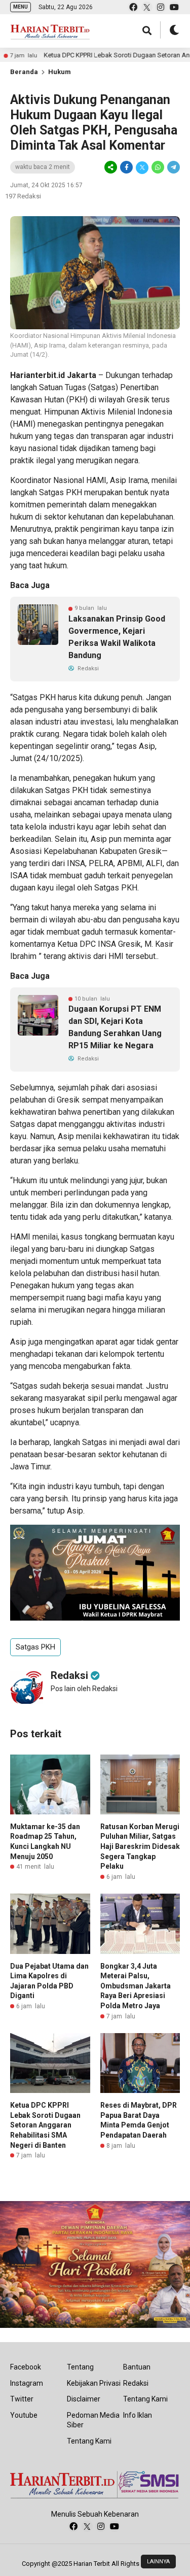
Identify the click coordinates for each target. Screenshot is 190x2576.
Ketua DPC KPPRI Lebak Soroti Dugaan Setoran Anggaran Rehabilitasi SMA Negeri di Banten (45, 2125)
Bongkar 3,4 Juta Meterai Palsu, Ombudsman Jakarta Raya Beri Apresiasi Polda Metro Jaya (136, 1986)
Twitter (22, 2399)
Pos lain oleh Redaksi (84, 1689)
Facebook (26, 2367)
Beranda (24, 72)
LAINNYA (158, 2562)
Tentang (80, 2367)
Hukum (60, 72)
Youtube (24, 2415)
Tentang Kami (89, 2441)
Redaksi (136, 2383)
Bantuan (137, 2367)
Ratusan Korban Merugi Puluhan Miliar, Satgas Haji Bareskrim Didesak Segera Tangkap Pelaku (140, 1846)
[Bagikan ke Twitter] (142, 167)
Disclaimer (84, 2399)
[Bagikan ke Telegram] (173, 167)
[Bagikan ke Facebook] (126, 167)
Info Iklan (138, 2415)
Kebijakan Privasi (94, 2383)
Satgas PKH (35, 1647)
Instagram (27, 2383)
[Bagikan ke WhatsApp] (158, 167)
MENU (21, 7)
